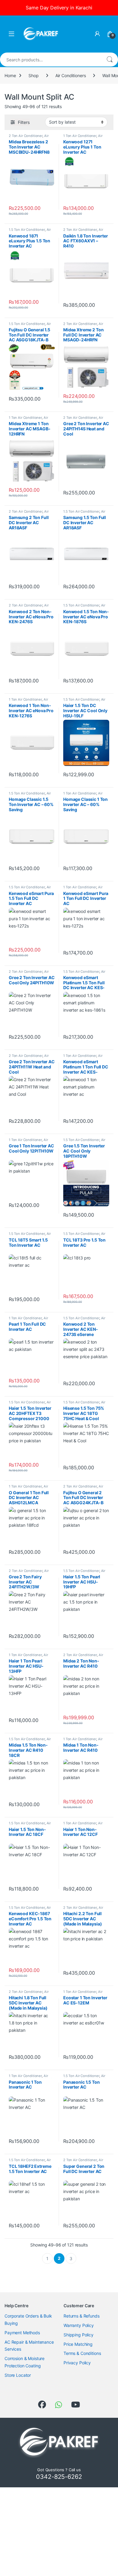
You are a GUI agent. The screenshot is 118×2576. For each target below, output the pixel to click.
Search (110, 60)
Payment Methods (22, 2333)
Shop (33, 75)
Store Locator (18, 2375)
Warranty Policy (79, 2325)
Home (10, 75)
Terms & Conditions (82, 2353)
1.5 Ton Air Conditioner (27, 230)
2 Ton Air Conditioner (26, 136)
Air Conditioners (71, 75)
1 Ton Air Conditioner (80, 136)
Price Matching (78, 2344)
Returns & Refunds (82, 2316)
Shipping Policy (79, 2335)
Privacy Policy (77, 2363)
